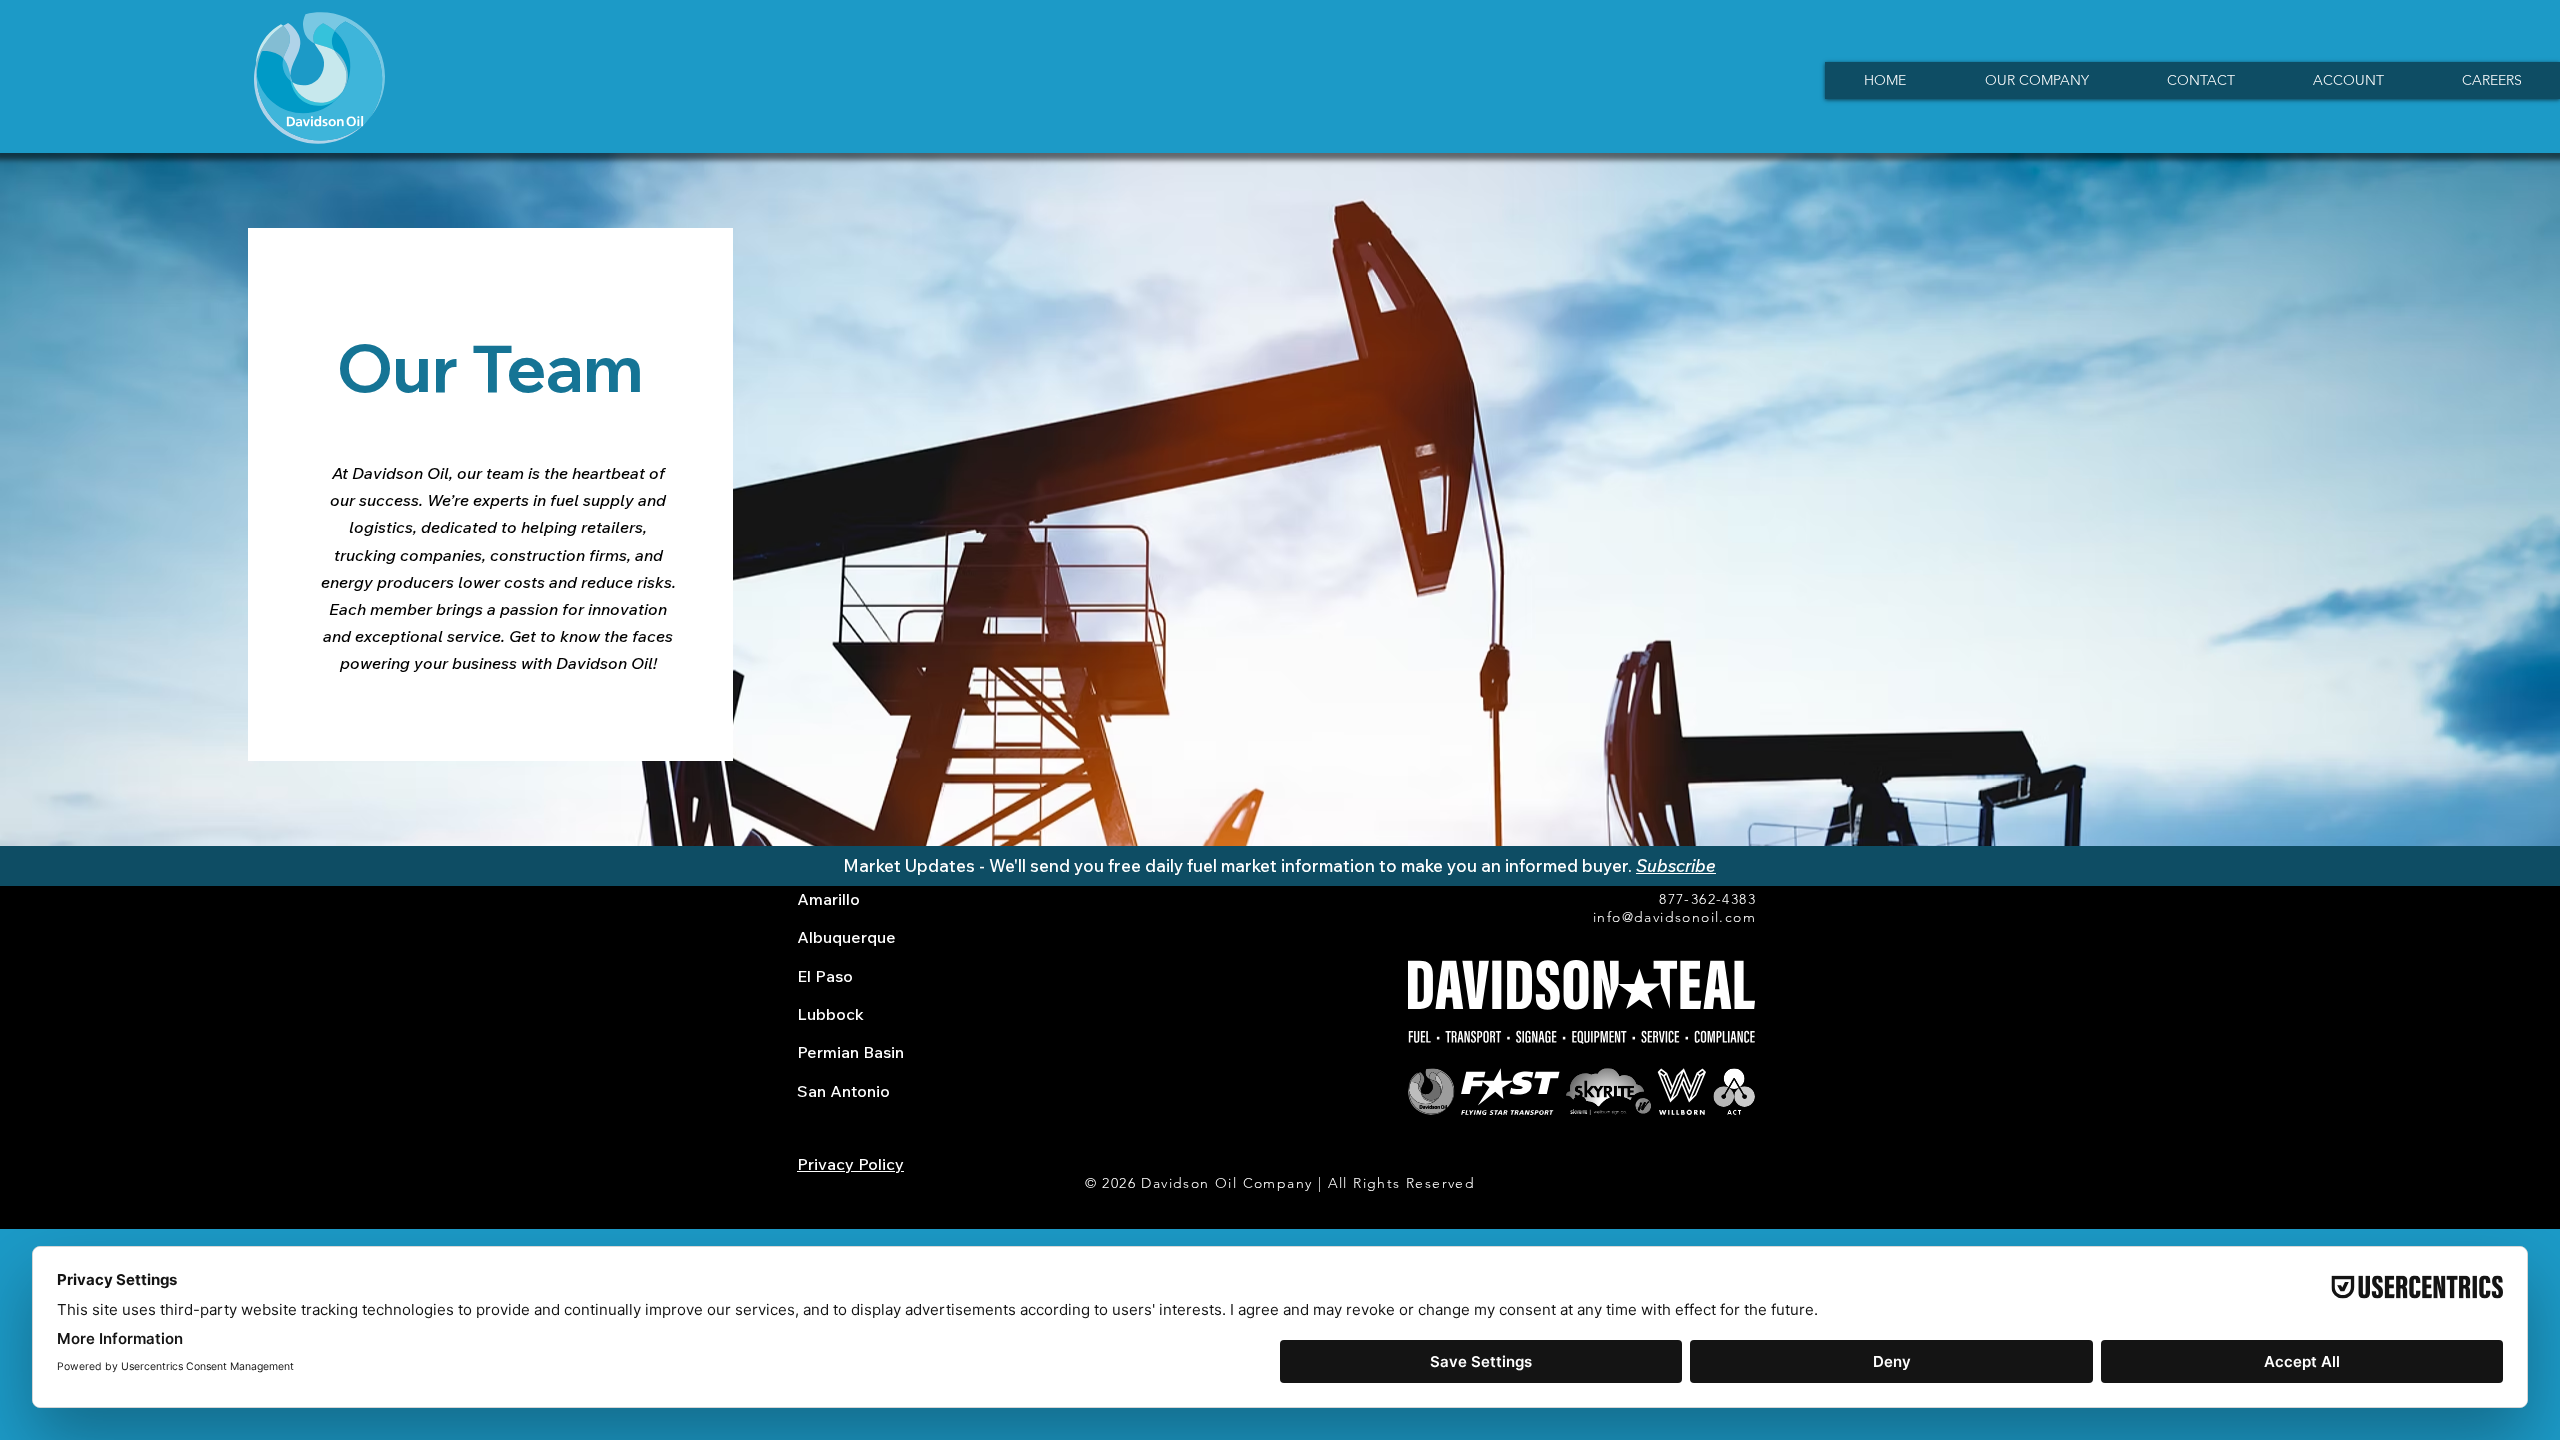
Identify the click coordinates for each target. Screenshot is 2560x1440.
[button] (2036, 80)
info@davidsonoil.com (1674, 917)
